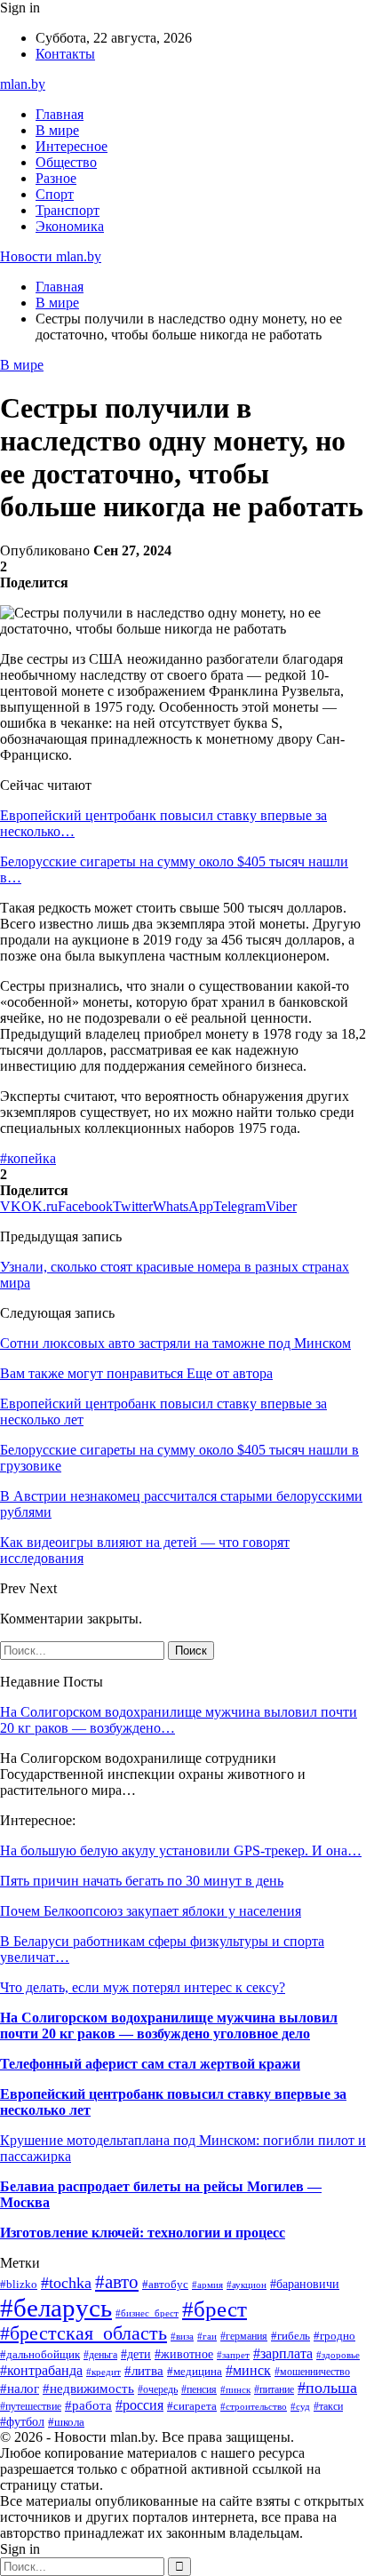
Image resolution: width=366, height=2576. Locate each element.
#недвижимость (88, 2388)
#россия (139, 2405)
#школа (66, 2422)
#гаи (207, 2336)
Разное (56, 178)
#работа (88, 2405)
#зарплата (283, 2353)
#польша (327, 2388)
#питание (274, 2389)
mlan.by (23, 84)
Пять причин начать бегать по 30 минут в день (142, 1881)
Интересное (72, 146)
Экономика (70, 226)
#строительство (254, 2406)
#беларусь (56, 2308)
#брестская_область (84, 2333)
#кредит (103, 2372)
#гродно (334, 2336)
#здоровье (338, 2355)
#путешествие (31, 2406)
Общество (66, 162)
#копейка (28, 1158)
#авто (117, 2282)
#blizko (19, 2285)
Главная (60, 114)
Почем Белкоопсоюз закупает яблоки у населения (151, 1911)
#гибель (290, 2336)
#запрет (233, 2355)
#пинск (235, 2389)
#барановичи (305, 2284)
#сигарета (192, 2406)
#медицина (195, 2372)
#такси (328, 2406)
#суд (300, 2406)
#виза (182, 2336)
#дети (136, 2354)
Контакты (65, 54)
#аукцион (247, 2285)
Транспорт (68, 210)
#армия (207, 2285)
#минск (248, 2370)
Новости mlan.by (51, 256)
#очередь (158, 2390)
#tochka (66, 2283)
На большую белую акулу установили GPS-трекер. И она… (181, 1850)
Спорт (55, 194)
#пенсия (199, 2389)
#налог (20, 2389)
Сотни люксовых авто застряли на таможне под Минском (175, 1343)
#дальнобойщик (40, 2355)
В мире (57, 130)
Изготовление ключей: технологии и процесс (143, 2233)
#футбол (22, 2421)
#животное (184, 2354)
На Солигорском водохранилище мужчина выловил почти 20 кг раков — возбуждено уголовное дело (169, 2026)
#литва (144, 2371)
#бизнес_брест (147, 2313)
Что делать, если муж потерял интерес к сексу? (143, 1987)
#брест (215, 2309)
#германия (244, 2336)
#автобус (165, 2284)
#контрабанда (41, 2370)
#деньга (100, 2355)
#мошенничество (312, 2372)
